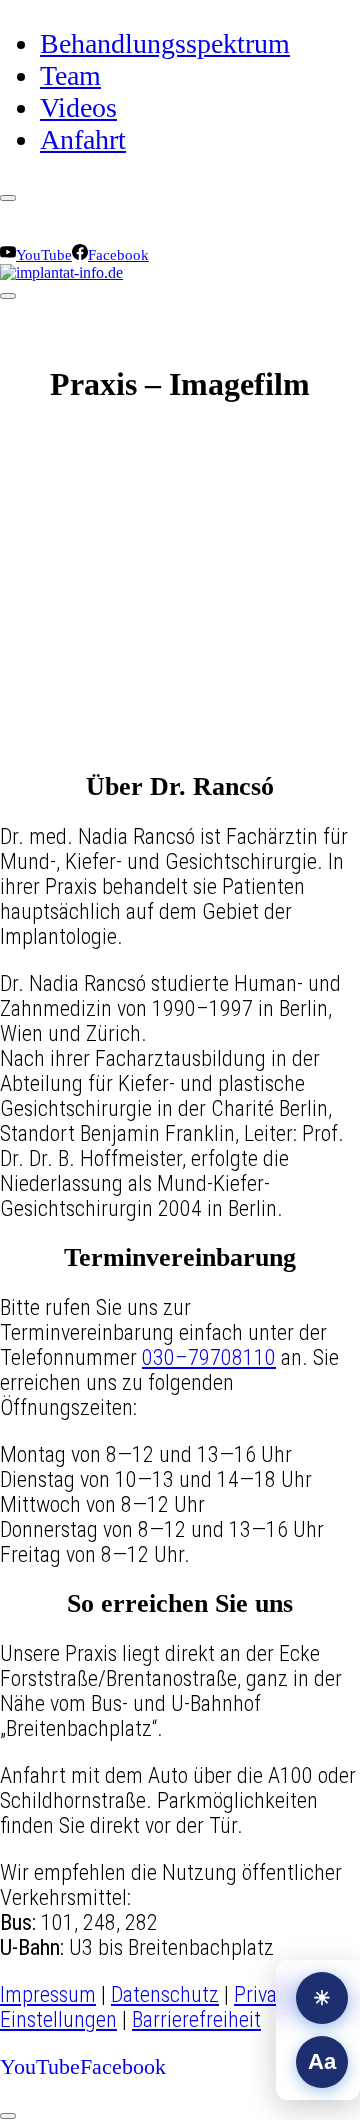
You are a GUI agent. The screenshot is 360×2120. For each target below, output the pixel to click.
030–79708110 (209, 1357)
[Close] (8, 198)
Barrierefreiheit (196, 2019)
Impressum (48, 1994)
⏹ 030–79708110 (56, 213)
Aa (322, 2061)
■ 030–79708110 (54, 235)
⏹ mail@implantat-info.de (210, 213)
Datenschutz (165, 1994)
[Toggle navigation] (8, 296)
